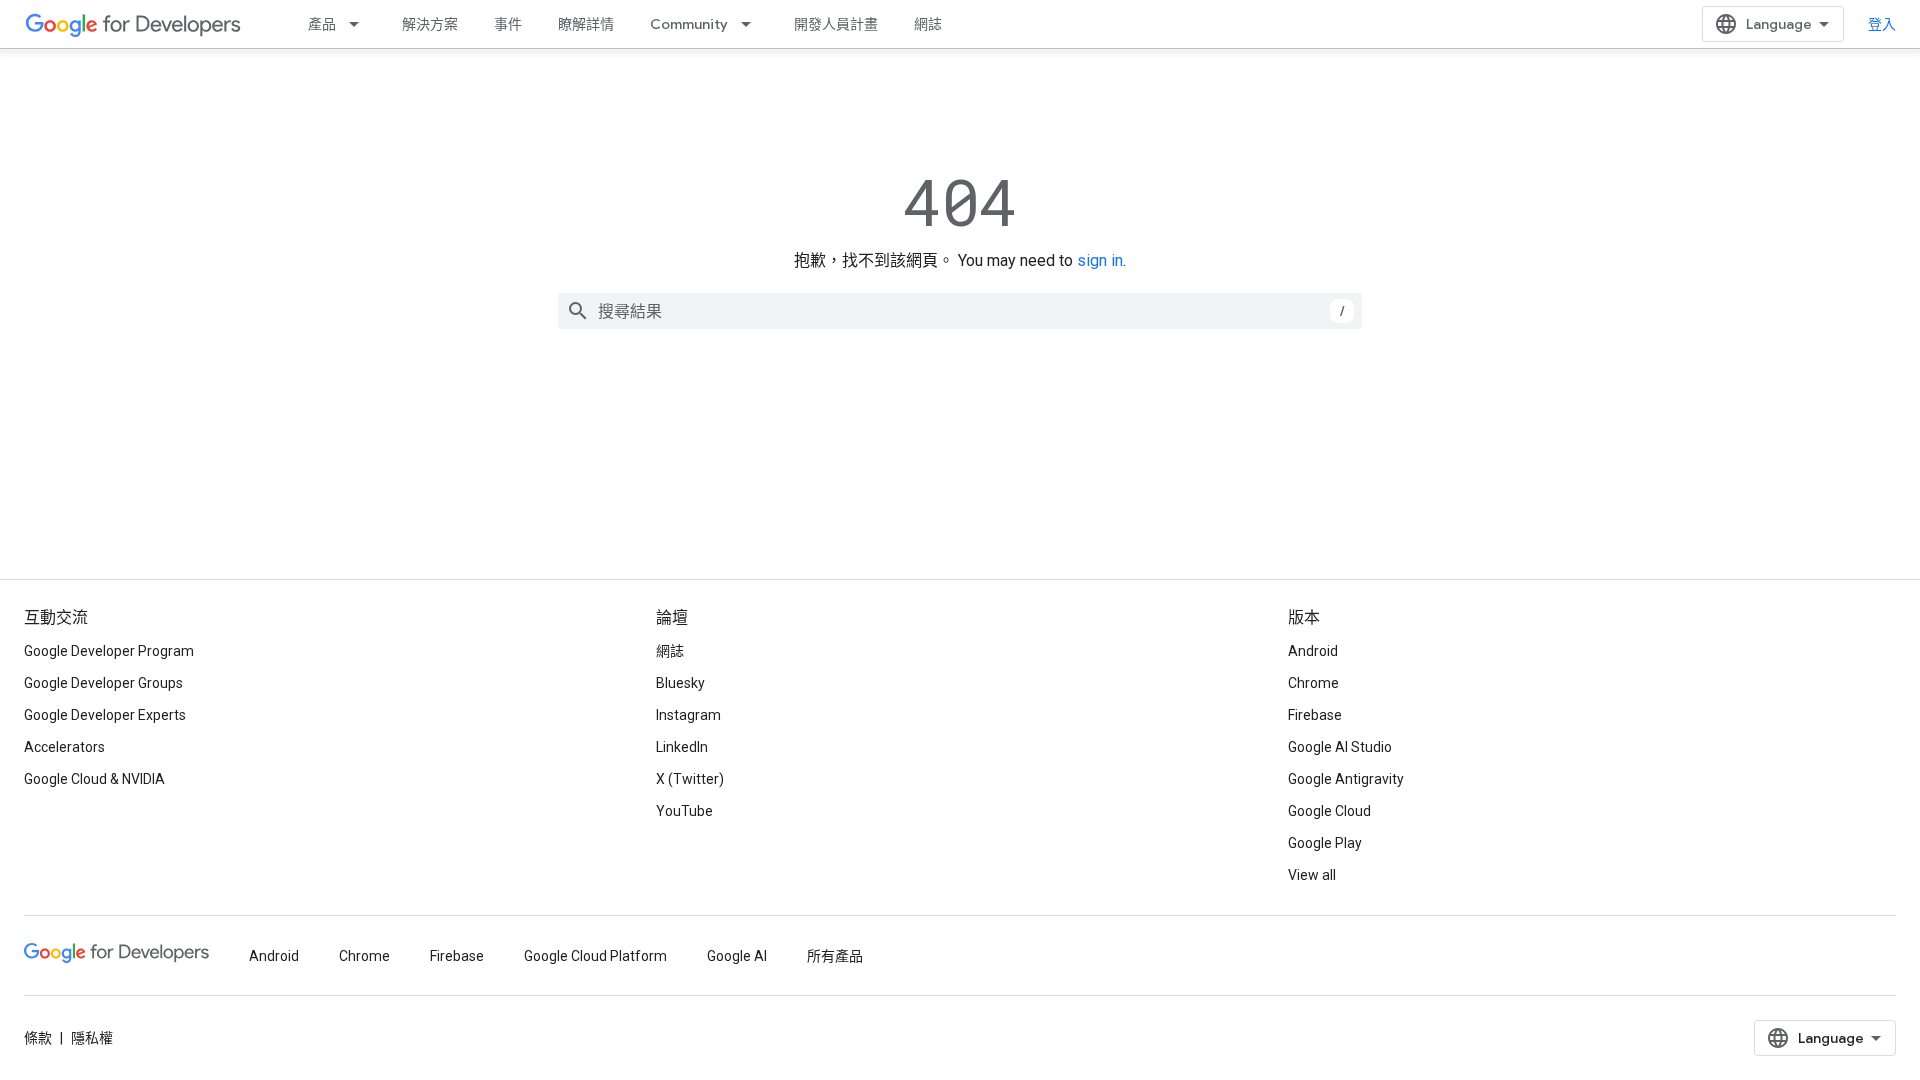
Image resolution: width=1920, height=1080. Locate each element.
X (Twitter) (690, 779)
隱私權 (92, 1038)
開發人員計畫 (836, 24)
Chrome (1313, 683)
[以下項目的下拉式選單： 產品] (360, 24)
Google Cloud (1329, 811)
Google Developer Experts (105, 715)
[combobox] (960, 311)
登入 (1882, 24)
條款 (38, 1038)
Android (1313, 651)
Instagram (688, 715)
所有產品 (835, 956)
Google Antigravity (1346, 779)
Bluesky (680, 683)
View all (1312, 875)
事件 (508, 24)
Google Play (1325, 843)
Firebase (1315, 715)
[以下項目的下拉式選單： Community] (752, 24)
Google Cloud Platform (595, 956)
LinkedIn (682, 747)
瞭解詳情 (586, 24)
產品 (322, 24)
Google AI (737, 956)
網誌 (928, 24)
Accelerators (64, 747)
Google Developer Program (109, 651)
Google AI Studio (1340, 747)
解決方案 (430, 24)
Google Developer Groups (103, 683)
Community (689, 24)
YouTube (684, 811)
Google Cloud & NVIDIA (94, 779)
